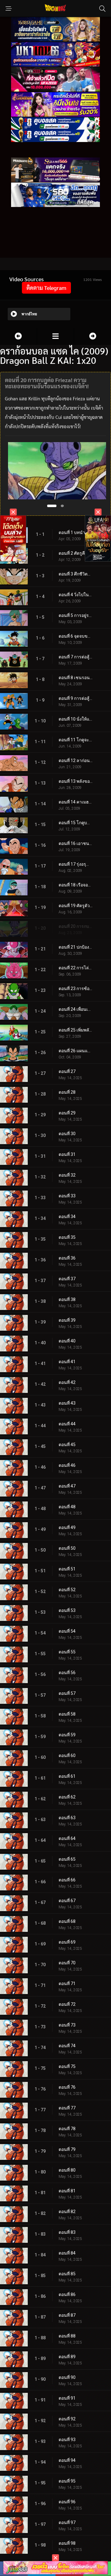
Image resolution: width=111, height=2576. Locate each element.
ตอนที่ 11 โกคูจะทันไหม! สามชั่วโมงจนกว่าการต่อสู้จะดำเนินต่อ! (76, 740)
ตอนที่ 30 (67, 1134)
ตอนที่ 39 (67, 1320)
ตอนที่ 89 (67, 2357)
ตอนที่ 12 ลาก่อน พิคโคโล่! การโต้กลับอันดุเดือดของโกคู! (76, 760)
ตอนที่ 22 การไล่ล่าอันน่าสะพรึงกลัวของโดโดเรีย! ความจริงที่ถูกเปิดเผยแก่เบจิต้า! (76, 968)
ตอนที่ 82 (67, 2212)
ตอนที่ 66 (67, 1880)
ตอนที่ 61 (67, 1776)
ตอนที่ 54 (67, 1631)
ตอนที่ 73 (67, 2025)
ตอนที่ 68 (67, 1921)
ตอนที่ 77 (67, 2108)
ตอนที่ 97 (67, 2522)
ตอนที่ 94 (67, 2460)
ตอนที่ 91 (67, 2398)
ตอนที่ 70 (67, 1963)
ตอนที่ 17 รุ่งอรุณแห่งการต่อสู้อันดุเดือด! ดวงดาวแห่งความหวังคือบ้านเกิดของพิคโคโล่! (76, 864)
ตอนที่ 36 (67, 1258)
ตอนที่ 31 (67, 1154)
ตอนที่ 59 (67, 1735)
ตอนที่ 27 (67, 1071)
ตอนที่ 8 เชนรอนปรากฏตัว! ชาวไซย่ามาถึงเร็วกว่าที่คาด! (76, 678)
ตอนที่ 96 (67, 2502)
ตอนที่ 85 (67, 2274)
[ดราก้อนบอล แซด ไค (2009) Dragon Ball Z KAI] (55, 336)
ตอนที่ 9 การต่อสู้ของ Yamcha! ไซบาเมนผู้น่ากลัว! (76, 698)
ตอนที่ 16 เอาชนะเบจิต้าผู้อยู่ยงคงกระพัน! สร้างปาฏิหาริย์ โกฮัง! (76, 843)
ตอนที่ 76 (67, 2087)
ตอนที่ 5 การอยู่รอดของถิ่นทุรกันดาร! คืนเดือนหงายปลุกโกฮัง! (76, 615)
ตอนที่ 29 (67, 1113)
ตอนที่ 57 (67, 1693)
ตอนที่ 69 (67, 1942)
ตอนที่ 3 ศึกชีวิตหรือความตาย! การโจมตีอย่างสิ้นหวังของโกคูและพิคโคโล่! (76, 574)
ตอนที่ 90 (67, 2377)
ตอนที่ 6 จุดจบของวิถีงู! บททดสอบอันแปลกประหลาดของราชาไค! (76, 636)
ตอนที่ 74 (67, 2046)
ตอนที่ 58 (67, 1714)
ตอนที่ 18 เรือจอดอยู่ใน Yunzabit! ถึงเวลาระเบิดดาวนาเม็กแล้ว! (76, 885)
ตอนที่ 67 (67, 1901)
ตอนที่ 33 (67, 1196)
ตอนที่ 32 (67, 1175)
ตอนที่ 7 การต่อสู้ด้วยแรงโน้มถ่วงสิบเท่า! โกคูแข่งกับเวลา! (76, 657)
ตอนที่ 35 (67, 1237)
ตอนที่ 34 (67, 1217)
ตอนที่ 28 (67, 1092)
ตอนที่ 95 (67, 2481)
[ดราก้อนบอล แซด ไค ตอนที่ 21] (92, 336)
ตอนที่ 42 (67, 1382)
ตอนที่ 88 (67, 2336)
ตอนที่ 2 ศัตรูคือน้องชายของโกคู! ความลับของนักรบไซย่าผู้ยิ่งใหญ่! (76, 553)
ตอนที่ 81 (67, 2191)
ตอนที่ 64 (67, 1838)
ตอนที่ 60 (67, 1755)
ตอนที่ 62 (67, 1797)
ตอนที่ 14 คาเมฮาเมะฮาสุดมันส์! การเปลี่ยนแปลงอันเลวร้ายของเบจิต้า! (76, 802)
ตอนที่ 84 (67, 2253)
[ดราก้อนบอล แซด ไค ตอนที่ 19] (18, 336)
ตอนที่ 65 (67, 1859)
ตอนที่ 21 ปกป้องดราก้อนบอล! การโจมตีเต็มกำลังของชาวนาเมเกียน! (76, 947)
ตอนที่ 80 (67, 2170)
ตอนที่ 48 (67, 1507)
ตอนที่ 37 (67, 1279)
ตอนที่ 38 (67, 1299)
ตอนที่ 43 (67, 1403)
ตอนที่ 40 (67, 1341)
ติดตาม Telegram (46, 288)
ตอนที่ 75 (67, 2066)
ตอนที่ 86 (67, 2294)
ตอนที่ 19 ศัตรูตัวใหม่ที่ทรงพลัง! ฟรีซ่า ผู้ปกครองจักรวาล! (76, 906)
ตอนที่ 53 (67, 1610)
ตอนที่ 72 (67, 2004)
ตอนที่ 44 (67, 1424)
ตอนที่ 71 (67, 1984)
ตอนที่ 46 (67, 1465)
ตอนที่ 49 (67, 1527)
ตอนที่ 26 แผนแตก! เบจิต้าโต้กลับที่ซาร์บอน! (76, 1051)
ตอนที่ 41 (67, 1362)
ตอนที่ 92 (67, 2419)
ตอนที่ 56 (67, 1673)
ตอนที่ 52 (67, 1590)
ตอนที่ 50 (67, 1548)
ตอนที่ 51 (67, 1569)
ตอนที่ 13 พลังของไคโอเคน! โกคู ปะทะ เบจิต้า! (76, 781)
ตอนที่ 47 (67, 1486)
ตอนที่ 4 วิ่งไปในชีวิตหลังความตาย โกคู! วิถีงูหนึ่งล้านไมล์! (76, 595)
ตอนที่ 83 (67, 2232)
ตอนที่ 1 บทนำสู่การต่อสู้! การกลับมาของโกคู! (76, 532)
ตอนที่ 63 (67, 1818)
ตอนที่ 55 (67, 1652)
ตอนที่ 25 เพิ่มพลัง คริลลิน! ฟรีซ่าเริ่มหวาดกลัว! (76, 1030)
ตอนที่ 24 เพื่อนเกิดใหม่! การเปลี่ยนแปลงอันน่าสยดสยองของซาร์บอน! (76, 1009)
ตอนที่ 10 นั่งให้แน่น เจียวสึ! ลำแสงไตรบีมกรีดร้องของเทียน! (76, 719)
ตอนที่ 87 (67, 2315)
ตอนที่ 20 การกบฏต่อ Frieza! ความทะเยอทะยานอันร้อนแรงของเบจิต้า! (76, 926)
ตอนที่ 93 (67, 2440)
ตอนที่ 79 (67, 2149)
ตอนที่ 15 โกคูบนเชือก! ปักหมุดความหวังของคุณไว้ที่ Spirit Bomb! (76, 823)
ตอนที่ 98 (67, 2543)
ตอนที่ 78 (67, 2129)
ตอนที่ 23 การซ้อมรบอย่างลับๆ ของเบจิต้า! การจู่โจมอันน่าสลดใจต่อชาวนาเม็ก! (76, 989)
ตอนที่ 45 (67, 1445)
